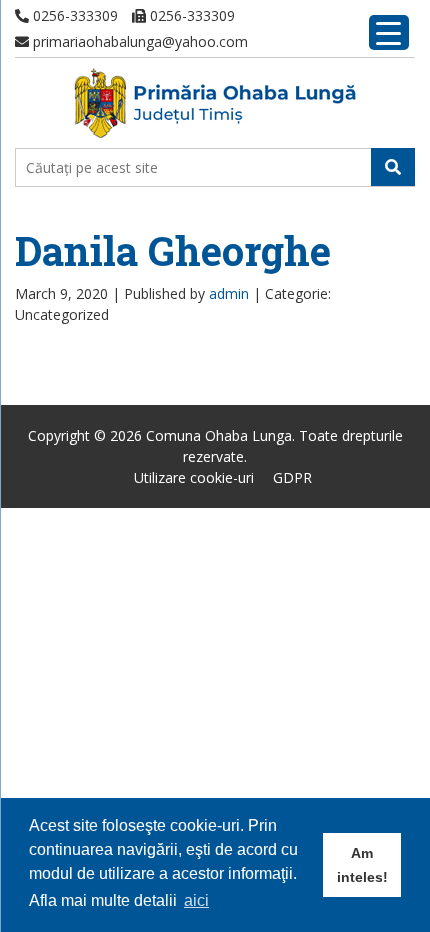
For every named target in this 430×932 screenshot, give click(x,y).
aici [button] (196, 900)
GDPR (292, 477)
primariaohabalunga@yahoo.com (138, 41)
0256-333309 (73, 15)
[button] (393, 167)
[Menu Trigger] (389, 32)
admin (229, 293)
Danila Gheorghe (173, 250)
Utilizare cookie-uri (194, 477)
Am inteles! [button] (362, 865)
